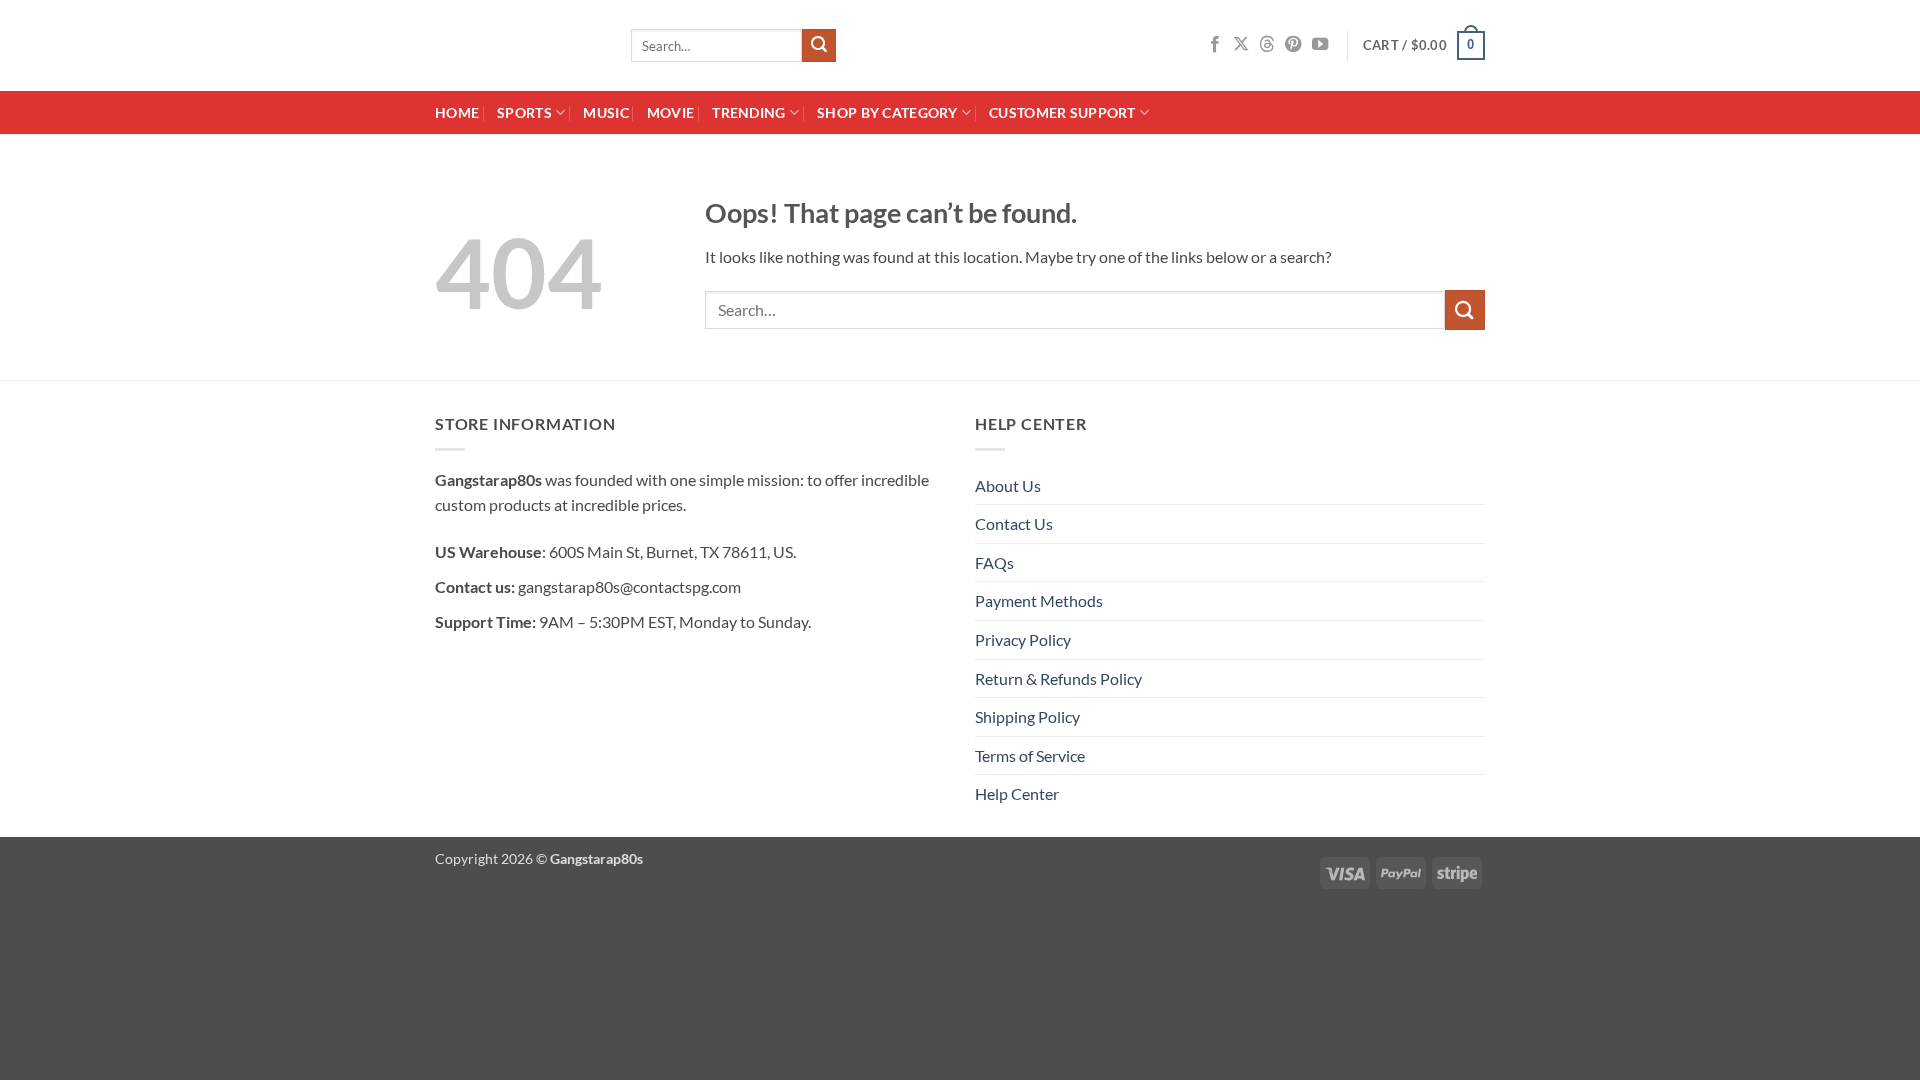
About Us (1008, 485)
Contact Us (1014, 523)
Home (457, 112)
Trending (748, 112)
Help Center (1017, 793)
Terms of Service (1030, 755)
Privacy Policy (1023, 639)
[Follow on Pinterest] (1293, 45)
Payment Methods (1039, 600)
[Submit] (819, 46)
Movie (670, 112)
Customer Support (1062, 112)
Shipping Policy (1027, 716)
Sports (524, 112)
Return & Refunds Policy (1058, 678)
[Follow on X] (1241, 45)
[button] (1424, 46)
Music (605, 112)
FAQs (994, 562)
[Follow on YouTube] (1320, 45)
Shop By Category (887, 112)
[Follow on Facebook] (1215, 45)
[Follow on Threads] (1267, 45)
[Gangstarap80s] (518, 45)
